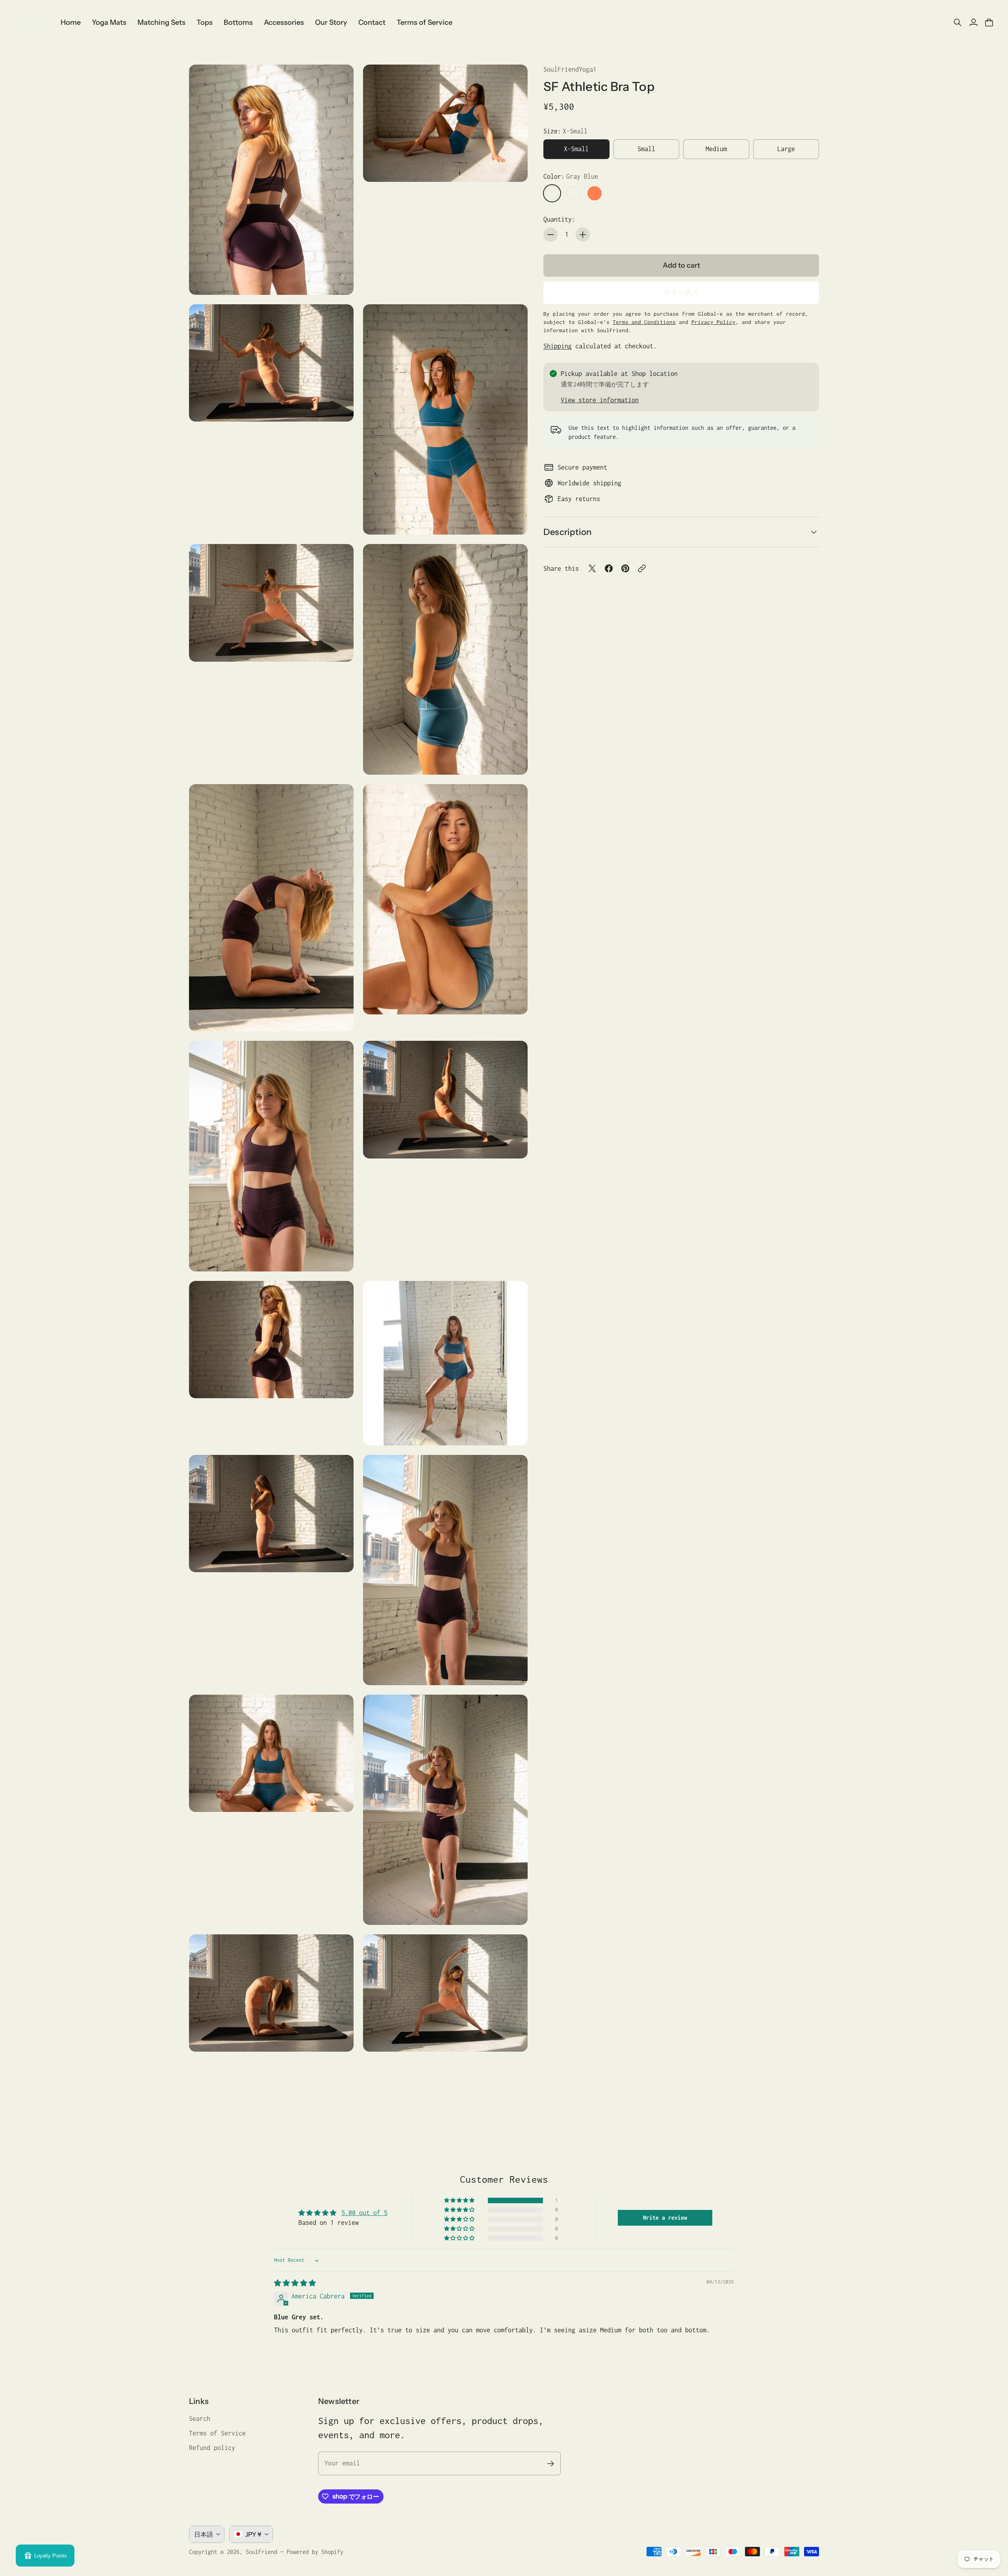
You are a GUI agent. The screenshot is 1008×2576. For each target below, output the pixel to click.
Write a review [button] (665, 2218)
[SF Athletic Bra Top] (271, 180)
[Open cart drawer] (989, 22)
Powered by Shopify (315, 2552)
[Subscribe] (551, 2464)
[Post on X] (592, 568)
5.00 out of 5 (364, 2213)
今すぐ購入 (681, 292)
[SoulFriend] (33, 22)
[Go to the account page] (973, 22)
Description (567, 532)
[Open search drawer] (958, 22)
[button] (460, 2200)
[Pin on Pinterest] (625, 568)
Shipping (558, 346)
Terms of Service (217, 2433)
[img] (295, 2283)
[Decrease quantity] (550, 235)
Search (200, 2419)
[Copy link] (642, 568)
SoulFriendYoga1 (570, 69)
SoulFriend (261, 2552)
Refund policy (212, 2448)
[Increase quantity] (583, 235)
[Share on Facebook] (609, 568)
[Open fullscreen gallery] (339, 280)
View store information (600, 400)
